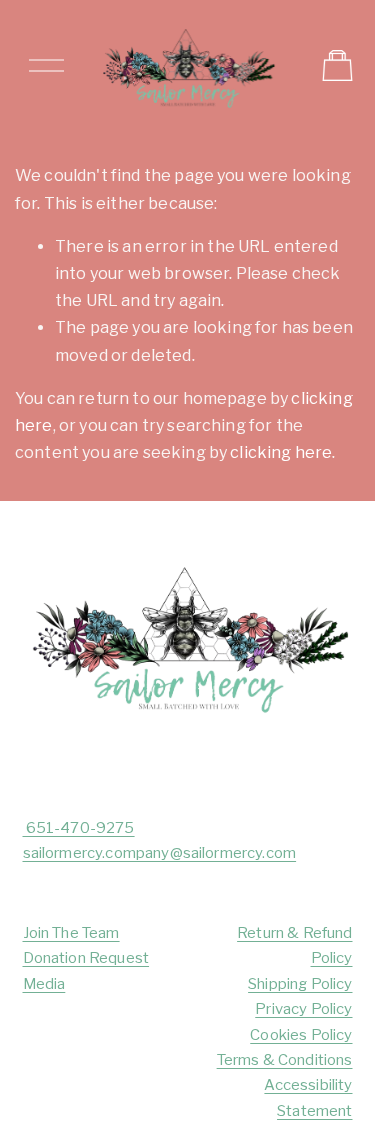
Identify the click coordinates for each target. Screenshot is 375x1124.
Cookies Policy (301, 1035)
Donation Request (86, 958)
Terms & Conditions (285, 1060)
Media (44, 984)
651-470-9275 (79, 828)
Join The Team (71, 933)
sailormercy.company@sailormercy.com (160, 853)
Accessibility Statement (308, 1097)
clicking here (281, 452)
